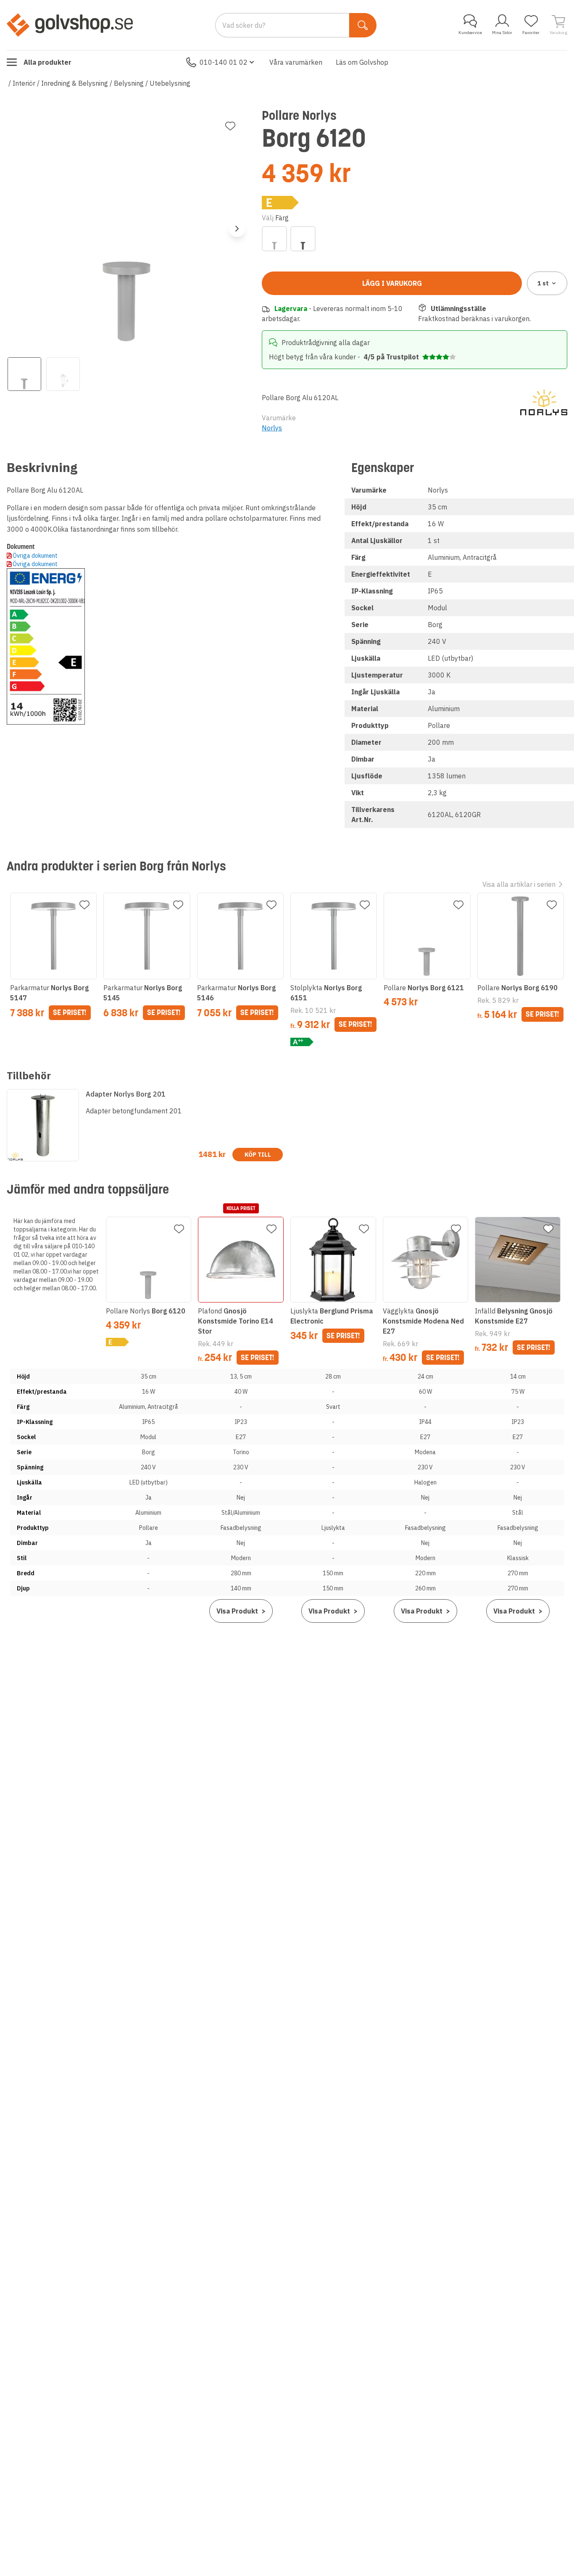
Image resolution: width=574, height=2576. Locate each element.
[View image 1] (24, 374)
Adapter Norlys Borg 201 (126, 1094)
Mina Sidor (502, 33)
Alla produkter (47, 62)
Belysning (129, 83)
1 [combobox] (543, 283)
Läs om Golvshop (362, 62)
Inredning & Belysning (75, 83)
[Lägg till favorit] (230, 126)
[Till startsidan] (70, 25)
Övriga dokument (35, 556)
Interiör (24, 83)
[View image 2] (63, 374)
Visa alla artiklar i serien (519, 884)
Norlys (272, 428)
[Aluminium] (274, 239)
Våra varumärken (296, 62)
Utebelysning (170, 83)
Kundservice (470, 33)
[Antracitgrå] (303, 239)
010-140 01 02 (224, 62)
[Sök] (363, 25)
